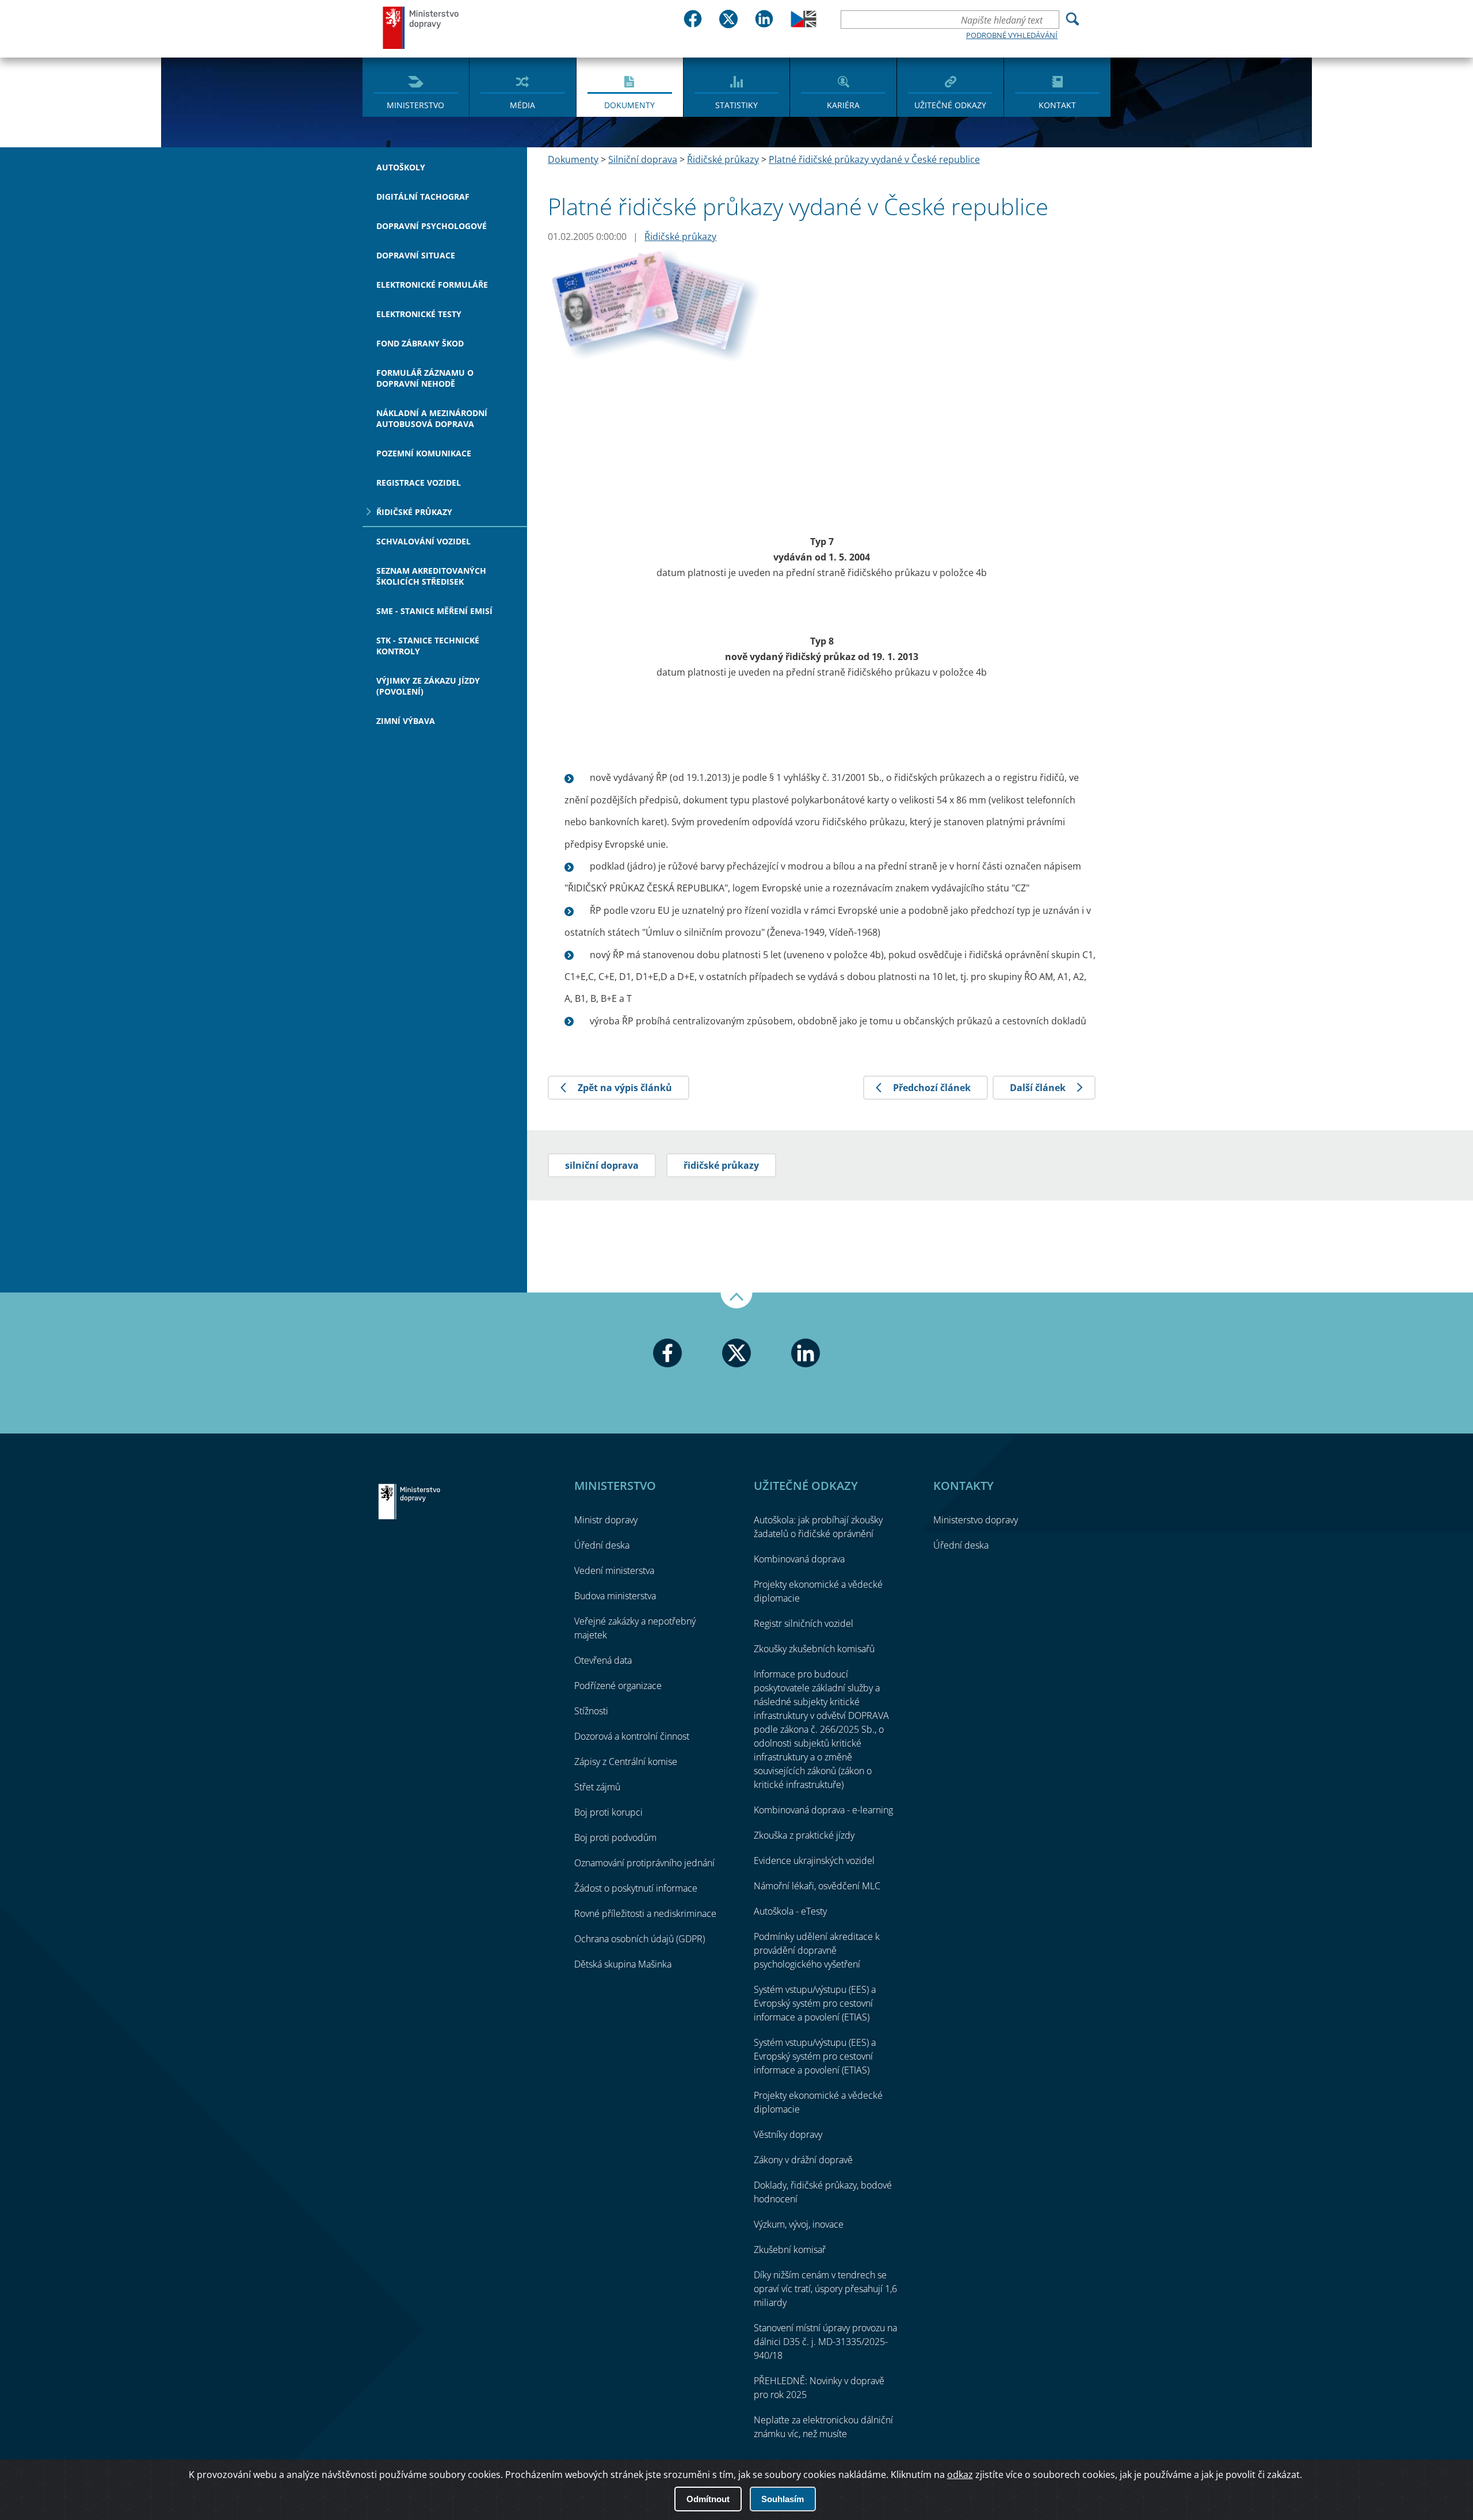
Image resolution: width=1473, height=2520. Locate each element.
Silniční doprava (643, 159)
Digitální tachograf (423, 197)
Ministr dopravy (606, 1520)
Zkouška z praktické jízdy (804, 1835)
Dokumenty (629, 105)
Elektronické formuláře (432, 285)
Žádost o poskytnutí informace (636, 1888)
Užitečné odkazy (950, 105)
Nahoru (736, 1301)
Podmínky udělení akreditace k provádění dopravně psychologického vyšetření (817, 1950)
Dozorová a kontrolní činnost (632, 1736)
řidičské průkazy (721, 1165)
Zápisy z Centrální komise (626, 1762)
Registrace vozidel (419, 483)
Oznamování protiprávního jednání (644, 1863)
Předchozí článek (932, 1088)
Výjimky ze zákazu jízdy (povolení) (428, 686)
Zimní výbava (406, 721)
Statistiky (736, 105)
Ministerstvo (415, 105)
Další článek (1038, 1088)
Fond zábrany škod (420, 343)
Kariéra (843, 105)
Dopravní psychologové (432, 226)
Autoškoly (401, 167)
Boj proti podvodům (615, 1837)
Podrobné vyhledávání (1012, 35)
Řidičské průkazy (414, 512)
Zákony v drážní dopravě (803, 2160)
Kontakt (1057, 105)
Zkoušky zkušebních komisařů (814, 1649)
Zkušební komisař (790, 2250)
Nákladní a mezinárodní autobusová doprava (432, 418)
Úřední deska (602, 1545)
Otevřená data (603, 1660)
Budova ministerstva (615, 1596)
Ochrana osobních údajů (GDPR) (640, 1939)
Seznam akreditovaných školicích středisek (431, 576)
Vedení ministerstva (614, 1570)
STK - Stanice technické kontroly (428, 646)
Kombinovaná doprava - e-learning (823, 1810)
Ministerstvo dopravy (421, 27)
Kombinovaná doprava (799, 1559)
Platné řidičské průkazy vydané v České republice (874, 159)
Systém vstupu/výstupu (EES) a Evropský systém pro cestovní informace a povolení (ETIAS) (815, 2003)
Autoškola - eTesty (790, 1911)
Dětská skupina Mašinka (623, 1964)
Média (522, 105)
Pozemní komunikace (424, 453)
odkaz (960, 2475)
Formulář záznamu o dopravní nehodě (425, 378)
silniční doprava (602, 1165)
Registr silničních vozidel (804, 1623)
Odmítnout (708, 2499)
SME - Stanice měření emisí (434, 611)
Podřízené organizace (618, 1686)
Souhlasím (783, 2499)
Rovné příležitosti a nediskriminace (645, 1913)
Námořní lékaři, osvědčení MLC (817, 1886)
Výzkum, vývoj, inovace (799, 2224)
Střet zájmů (597, 1787)
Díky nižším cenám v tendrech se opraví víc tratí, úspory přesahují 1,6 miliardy (825, 2289)
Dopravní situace (416, 255)
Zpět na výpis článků (625, 1088)
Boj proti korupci (608, 1812)
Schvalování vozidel (423, 541)
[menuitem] (416, 86)
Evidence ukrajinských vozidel (814, 1861)
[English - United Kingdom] (804, 24)
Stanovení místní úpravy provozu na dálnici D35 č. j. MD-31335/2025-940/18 (825, 2342)
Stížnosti (591, 1711)
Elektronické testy (419, 314)
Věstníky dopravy (788, 2134)
